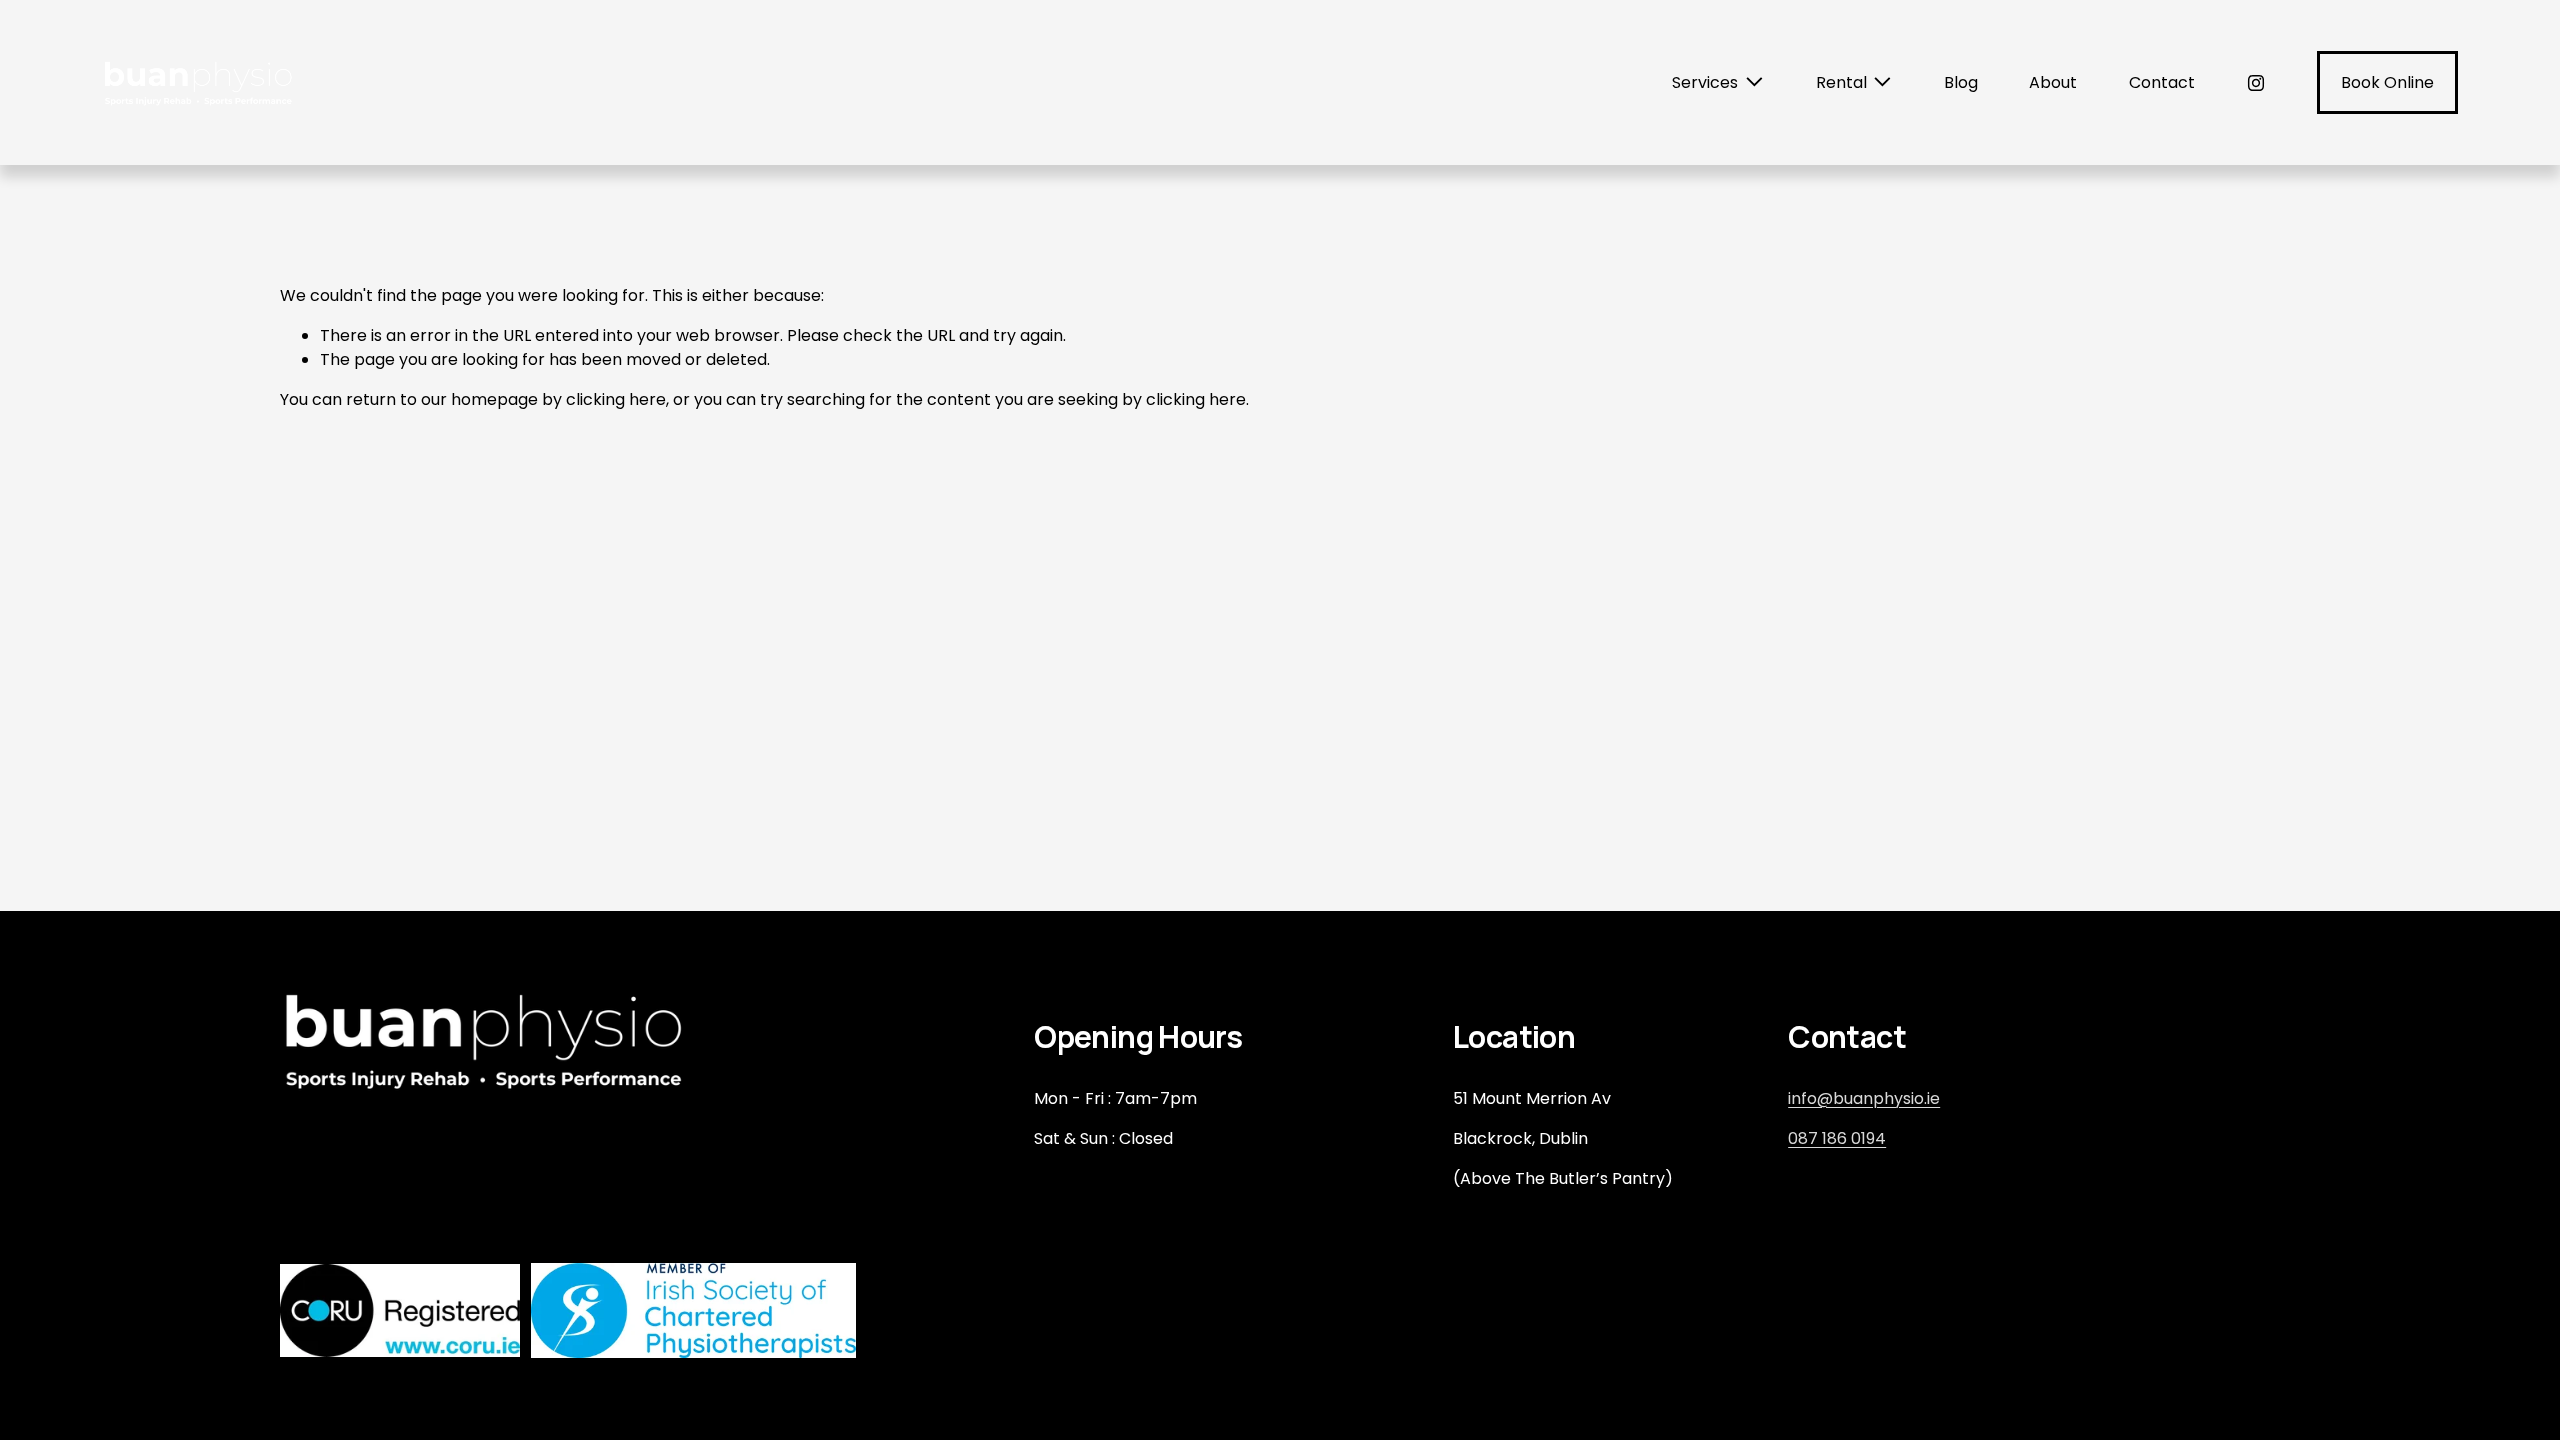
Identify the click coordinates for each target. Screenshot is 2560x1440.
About (2053, 82)
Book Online (2387, 82)
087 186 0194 (1837, 1138)
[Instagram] (2256, 83)
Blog (1961, 82)
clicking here (616, 399)
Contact (2162, 82)
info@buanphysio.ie (1864, 1098)
